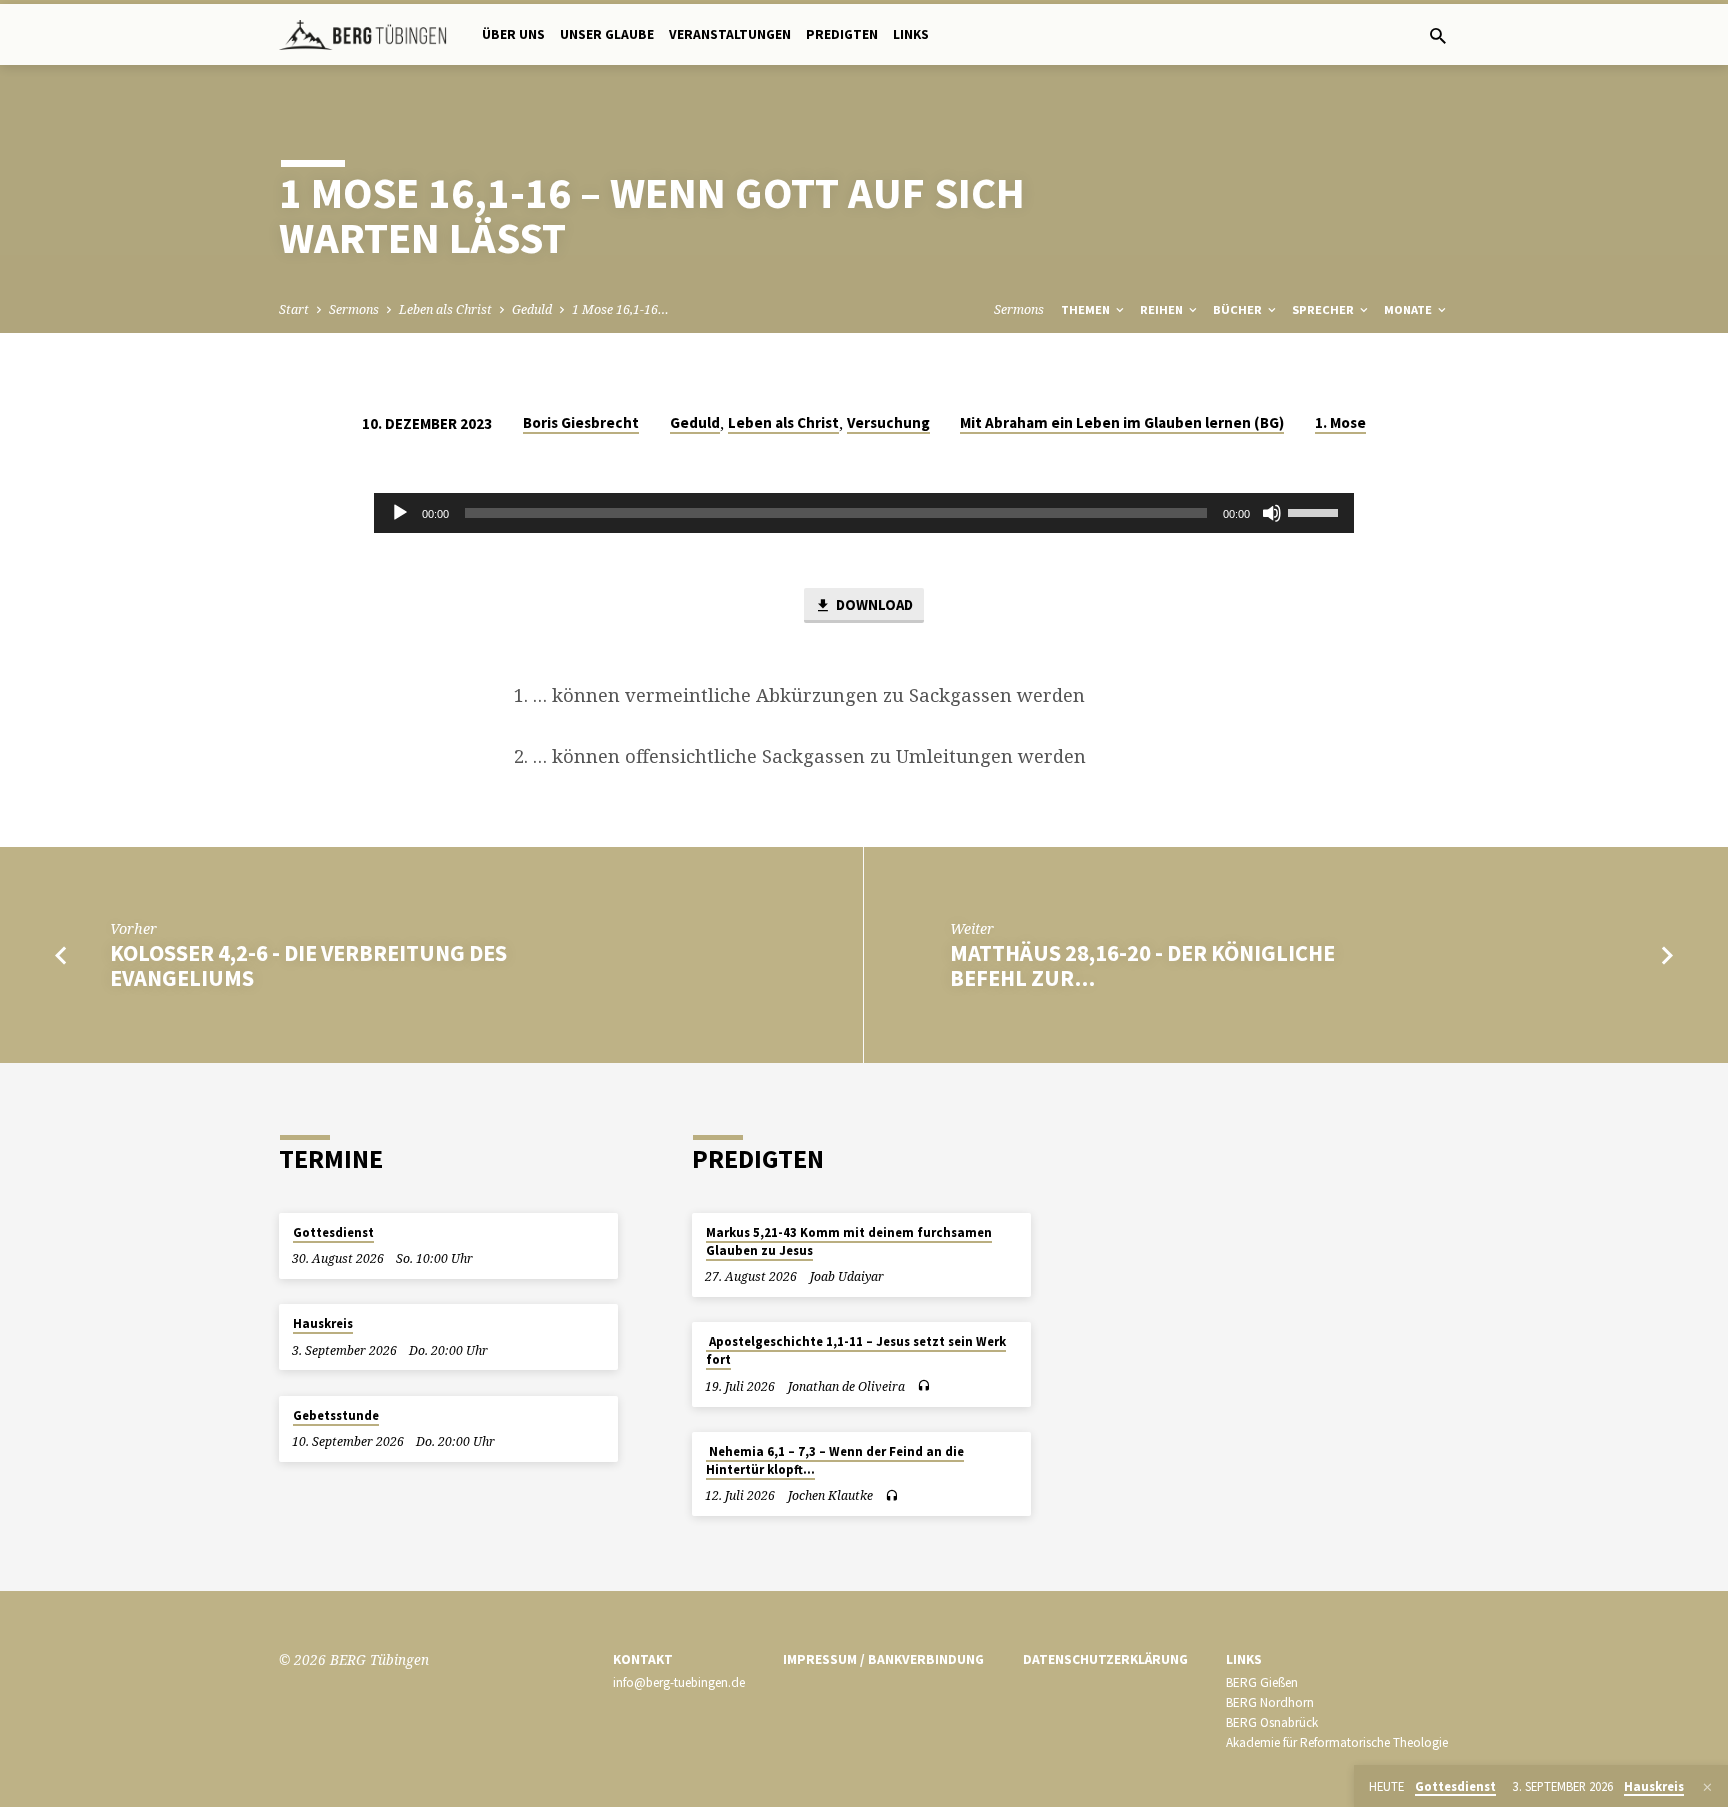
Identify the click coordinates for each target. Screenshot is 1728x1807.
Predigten (842, 34)
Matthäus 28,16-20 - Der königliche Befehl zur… (1142, 965)
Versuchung (888, 422)
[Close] (1707, 1787)
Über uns (513, 34)
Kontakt (643, 1659)
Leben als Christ (445, 309)
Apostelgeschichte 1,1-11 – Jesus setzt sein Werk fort (856, 1350)
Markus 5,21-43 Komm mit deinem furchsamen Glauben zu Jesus (849, 1241)
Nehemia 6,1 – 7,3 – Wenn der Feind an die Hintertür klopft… (835, 1460)
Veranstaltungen (730, 34)
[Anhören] (923, 1386)
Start (294, 309)
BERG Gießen (1262, 1682)
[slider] (1316, 511)
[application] (864, 513)
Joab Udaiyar (847, 1276)
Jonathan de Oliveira (846, 1386)
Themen (1087, 309)
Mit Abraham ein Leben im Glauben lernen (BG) (1122, 422)
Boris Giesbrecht (581, 422)
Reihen (1163, 309)
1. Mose (1340, 422)
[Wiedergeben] (400, 513)
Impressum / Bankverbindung (883, 1659)
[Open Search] (1438, 35)
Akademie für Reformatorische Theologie (1337, 1742)
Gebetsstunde (336, 1415)
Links (911, 34)
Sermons (354, 309)
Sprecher (1324, 309)
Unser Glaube (607, 34)
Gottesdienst (333, 1232)
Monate (1409, 309)
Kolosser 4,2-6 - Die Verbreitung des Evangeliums (308, 965)
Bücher (1239, 309)
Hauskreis (323, 1323)
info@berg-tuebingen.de (679, 1682)
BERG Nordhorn (1270, 1702)
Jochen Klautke (830, 1495)
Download (873, 604)
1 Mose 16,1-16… (620, 309)
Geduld (532, 309)
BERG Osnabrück (1272, 1722)
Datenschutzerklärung (1105, 1659)
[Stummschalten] (1272, 513)
